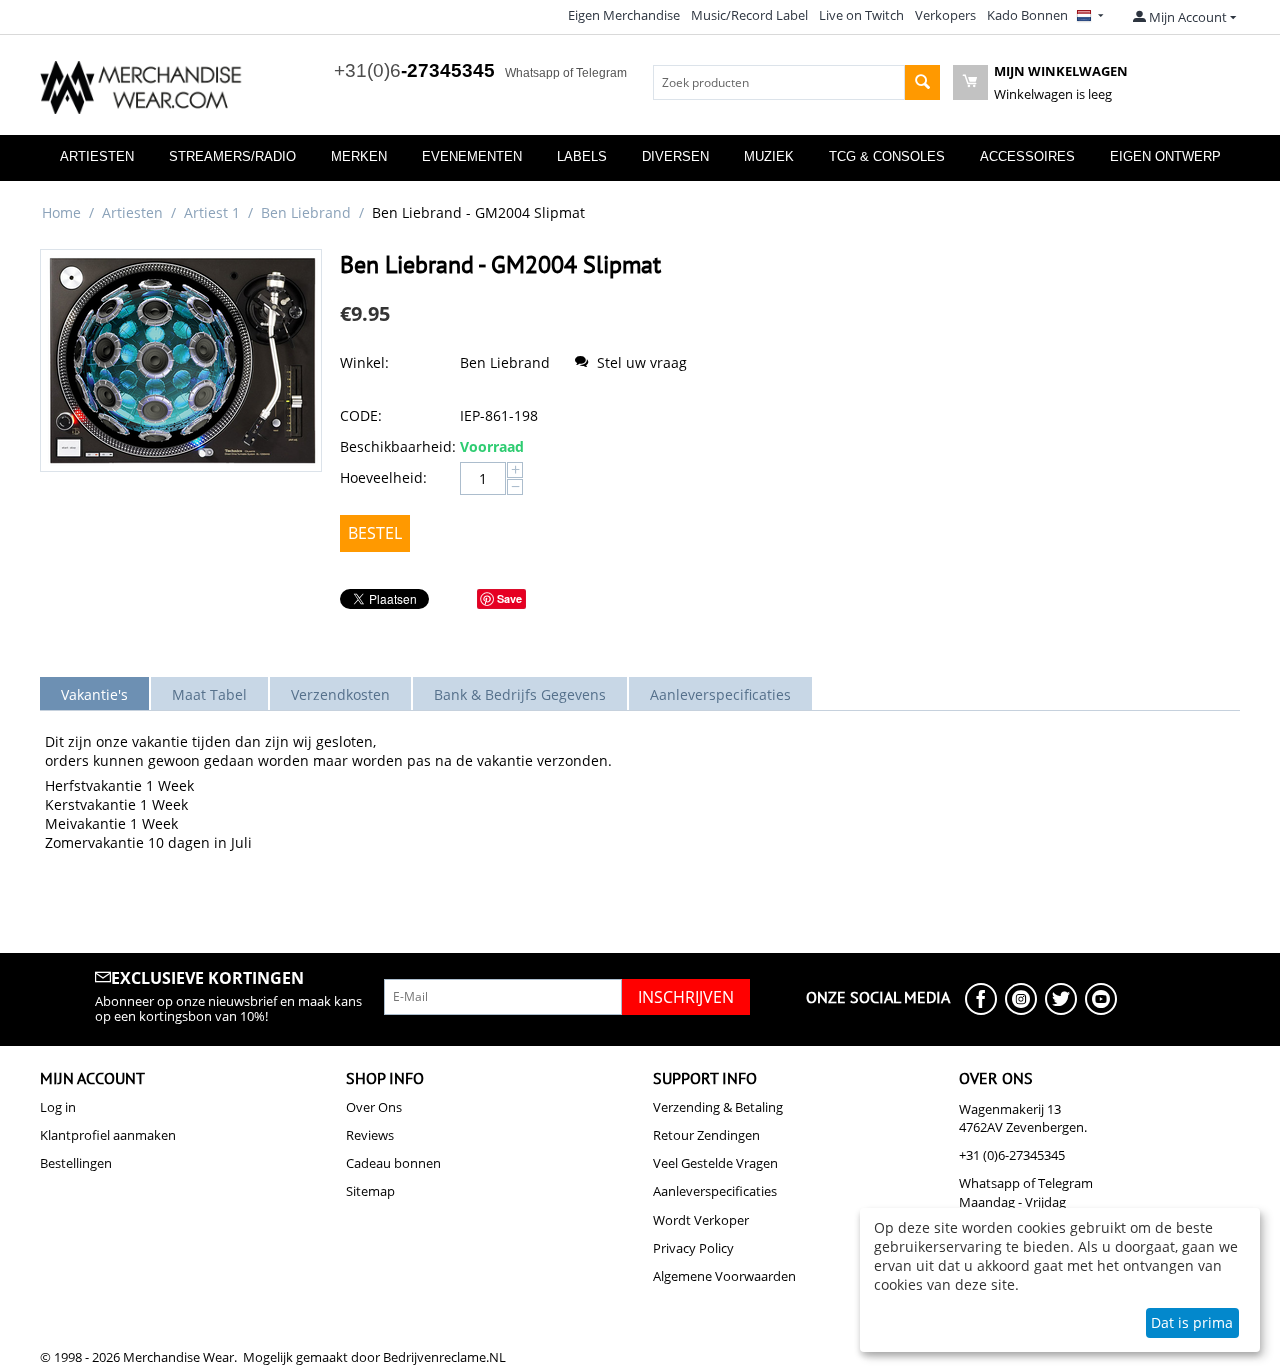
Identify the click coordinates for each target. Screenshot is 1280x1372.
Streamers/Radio (232, 156)
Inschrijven (686, 997)
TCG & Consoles (887, 156)
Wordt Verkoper (701, 1220)
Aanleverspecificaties (715, 1191)
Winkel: (364, 362)
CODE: (361, 415)
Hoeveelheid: (383, 477)
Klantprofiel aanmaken (108, 1135)
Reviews (370, 1135)
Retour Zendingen (706, 1135)
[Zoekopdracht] (922, 82)
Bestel (375, 533)
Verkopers (945, 15)
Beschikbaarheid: (395, 446)
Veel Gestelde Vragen (715, 1163)
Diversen (675, 156)
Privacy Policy (693, 1248)
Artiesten (97, 156)
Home (61, 212)
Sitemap (370, 1191)
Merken (359, 156)
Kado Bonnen (1027, 15)
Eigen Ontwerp (1165, 156)
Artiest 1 (212, 212)
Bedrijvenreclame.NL (444, 1357)
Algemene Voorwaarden (724, 1276)
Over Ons (374, 1107)
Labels (582, 156)
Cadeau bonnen (393, 1163)
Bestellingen (76, 1163)
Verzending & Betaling (718, 1107)
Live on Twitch (861, 15)
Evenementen (472, 156)
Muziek (769, 156)
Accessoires (1027, 156)
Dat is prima (1192, 1322)
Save (509, 598)
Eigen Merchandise (624, 15)
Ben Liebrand (306, 212)
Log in (58, 1107)
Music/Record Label (749, 15)
